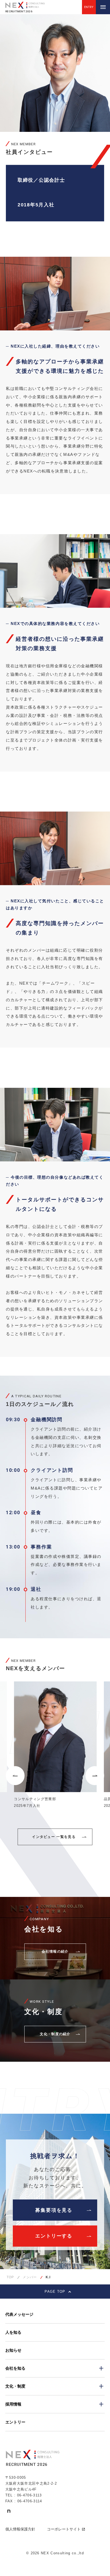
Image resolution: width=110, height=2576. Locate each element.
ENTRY (89, 7)
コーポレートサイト (64, 2529)
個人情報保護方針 (20, 2529)
